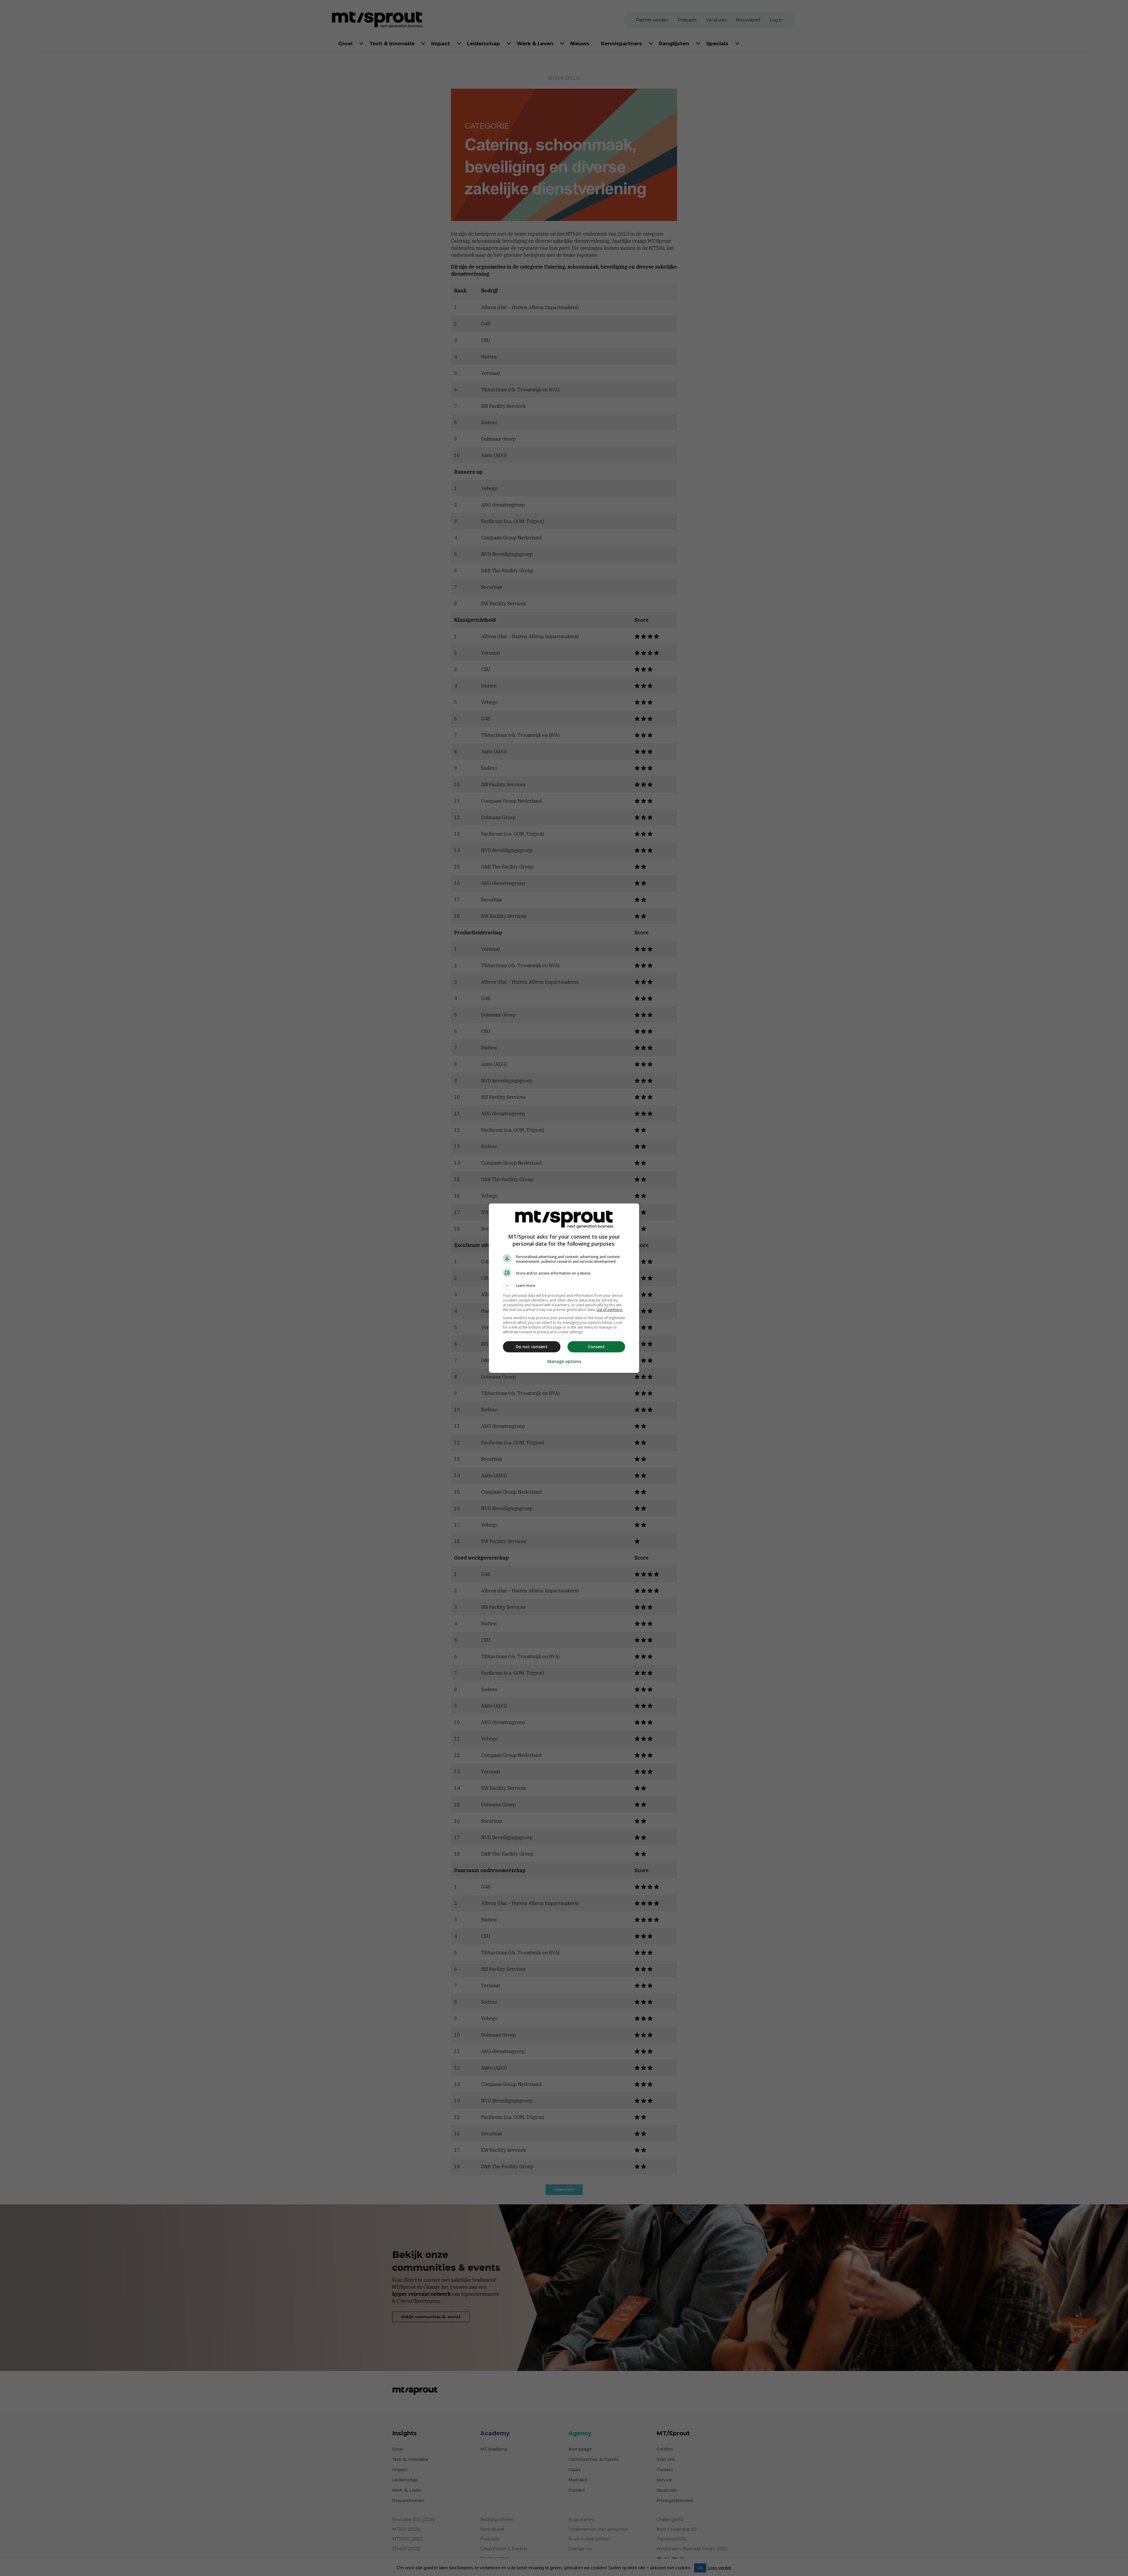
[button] (564, 1286)
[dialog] (564, 1288)
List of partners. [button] (610, 1310)
